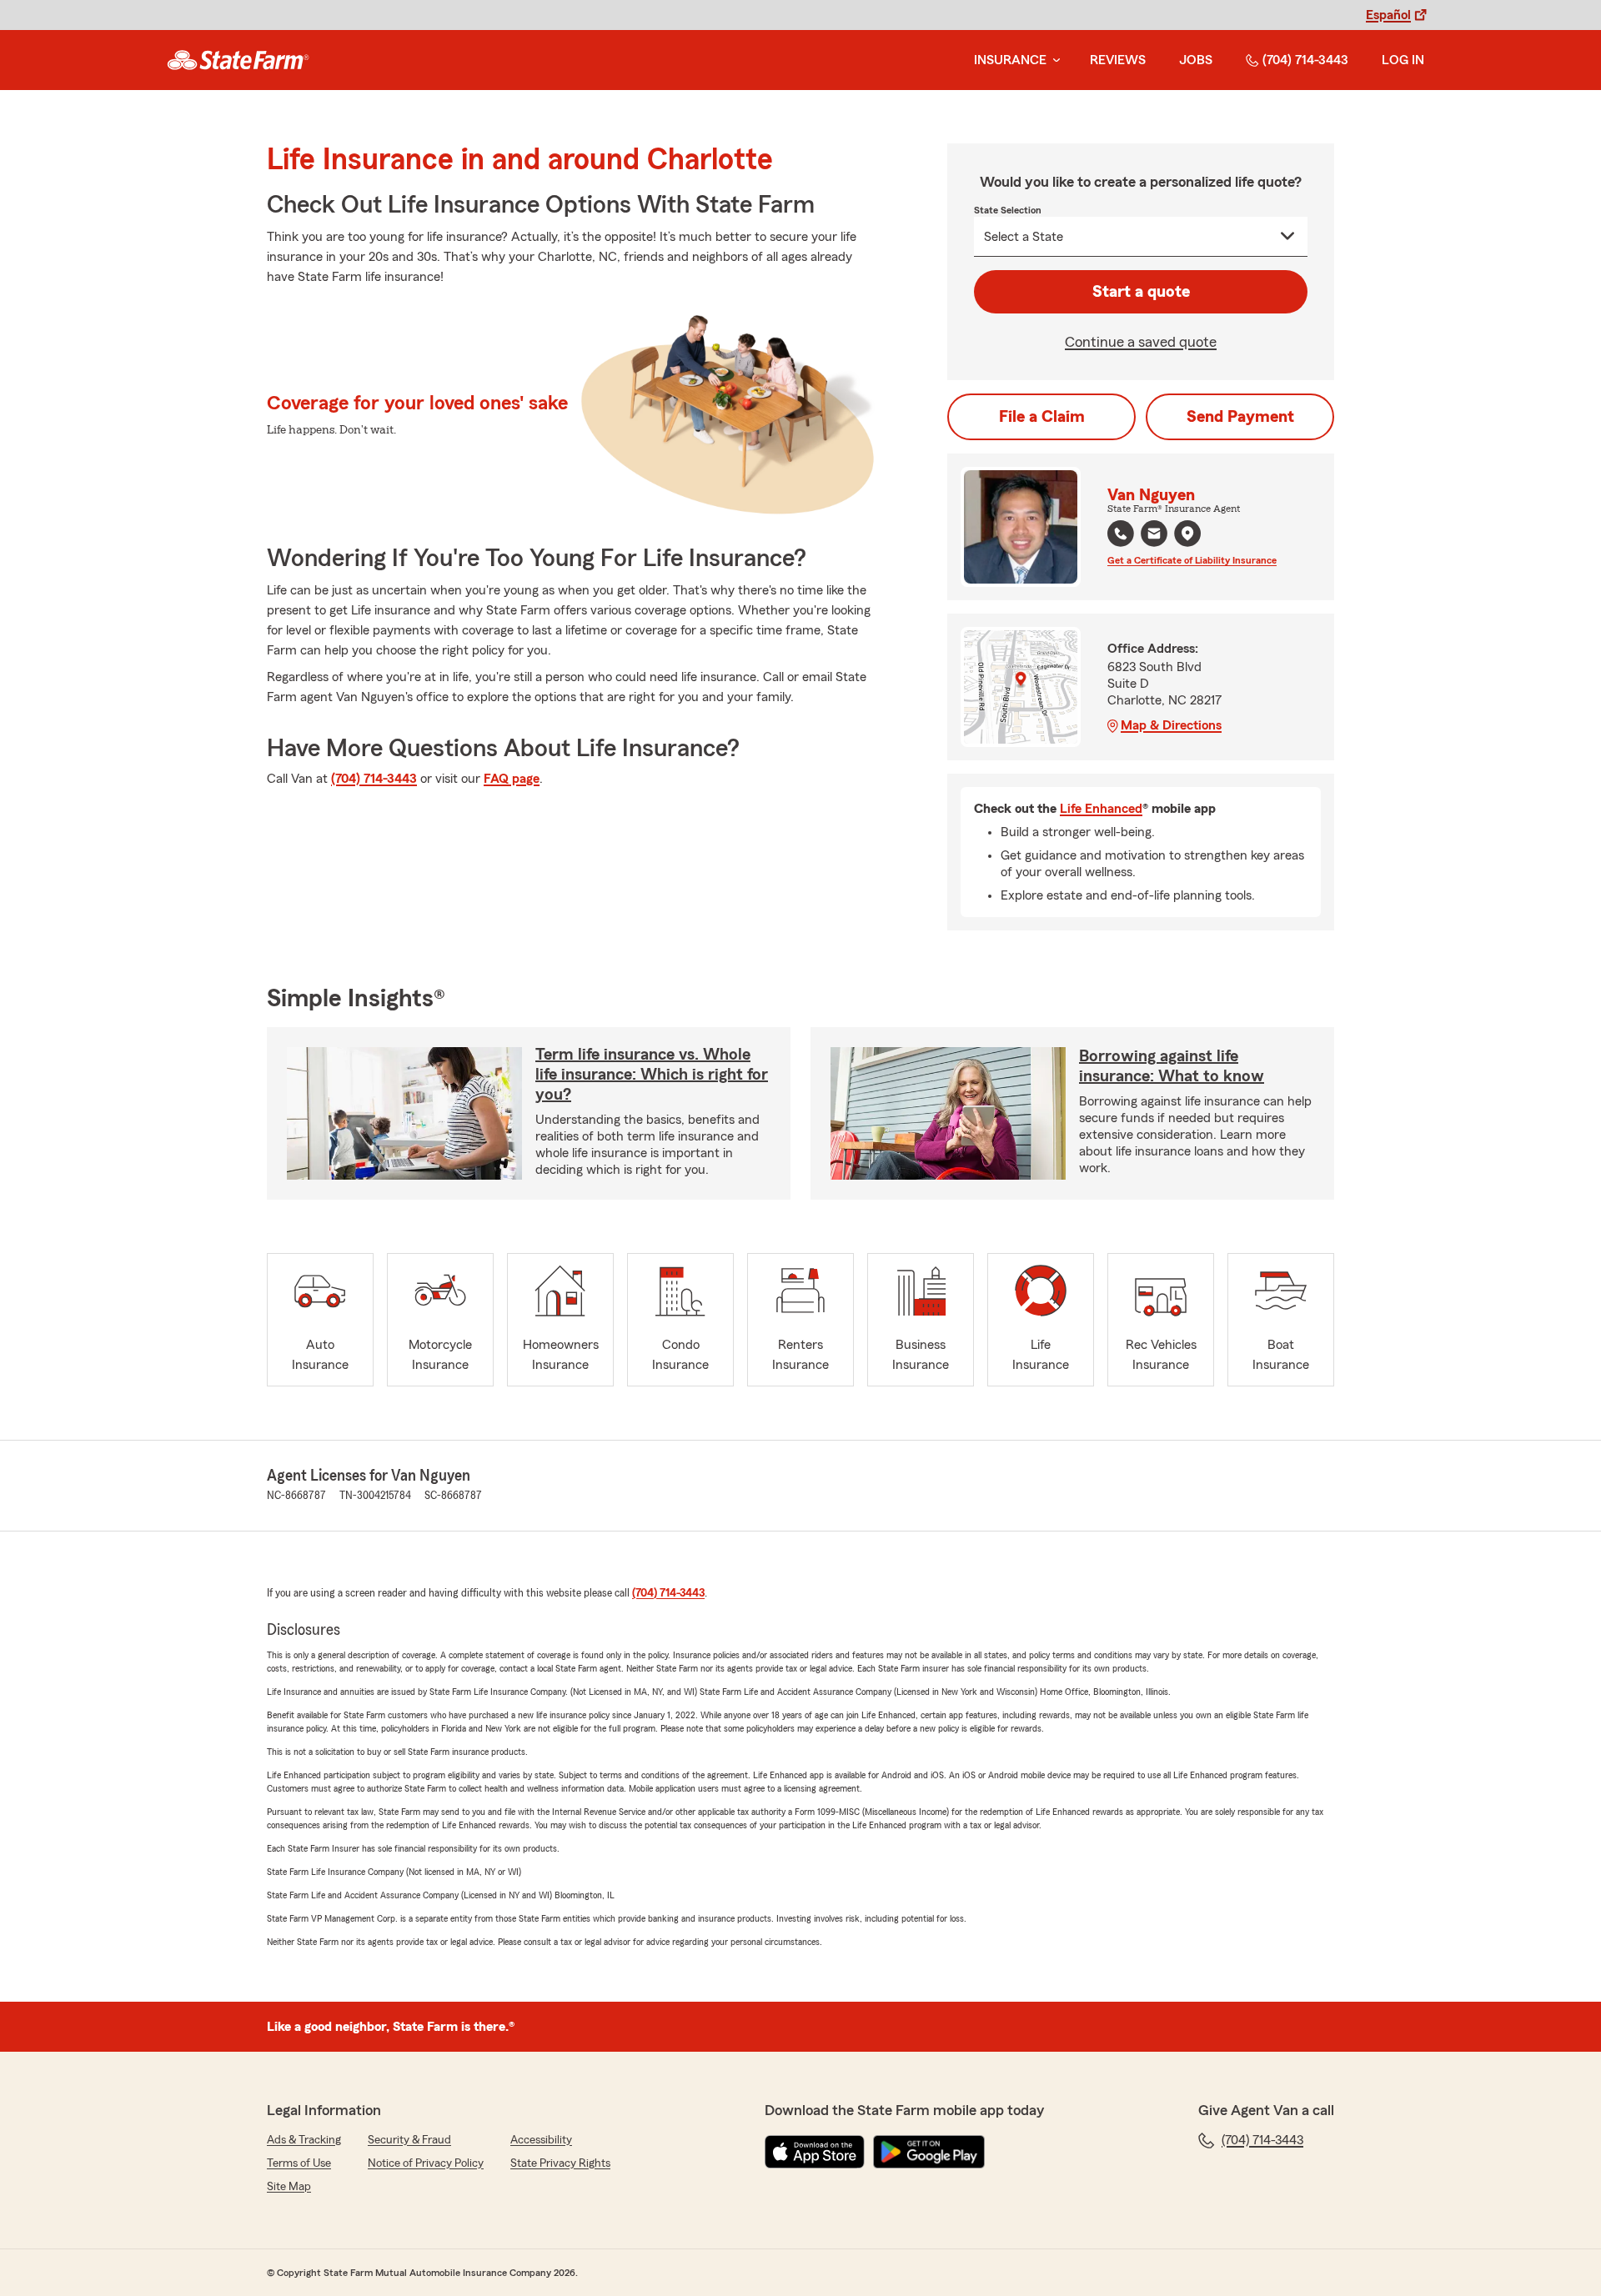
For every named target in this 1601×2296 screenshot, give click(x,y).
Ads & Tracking (304, 2140)
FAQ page (512, 779)
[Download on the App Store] (815, 2152)
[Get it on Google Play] (929, 2152)
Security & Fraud (409, 2140)
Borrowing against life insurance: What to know (1172, 1066)
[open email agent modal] (1154, 536)
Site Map (289, 2187)
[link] (238, 60)
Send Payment (1240, 417)
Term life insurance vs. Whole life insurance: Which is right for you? (652, 1075)
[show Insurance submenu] (1053, 60)
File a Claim (1042, 417)
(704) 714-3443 (1305, 60)
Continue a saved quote (1141, 342)
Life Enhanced (1101, 809)
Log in (1403, 60)
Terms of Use (299, 2163)
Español (1388, 15)
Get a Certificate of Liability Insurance (1192, 560)
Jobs (1196, 60)
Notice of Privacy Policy (426, 2163)
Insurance (1010, 60)
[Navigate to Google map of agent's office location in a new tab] (1187, 534)
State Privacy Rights (560, 2163)
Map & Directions (1171, 725)
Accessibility (541, 2140)
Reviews (1118, 60)
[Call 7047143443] (1121, 534)
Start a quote (1141, 292)
